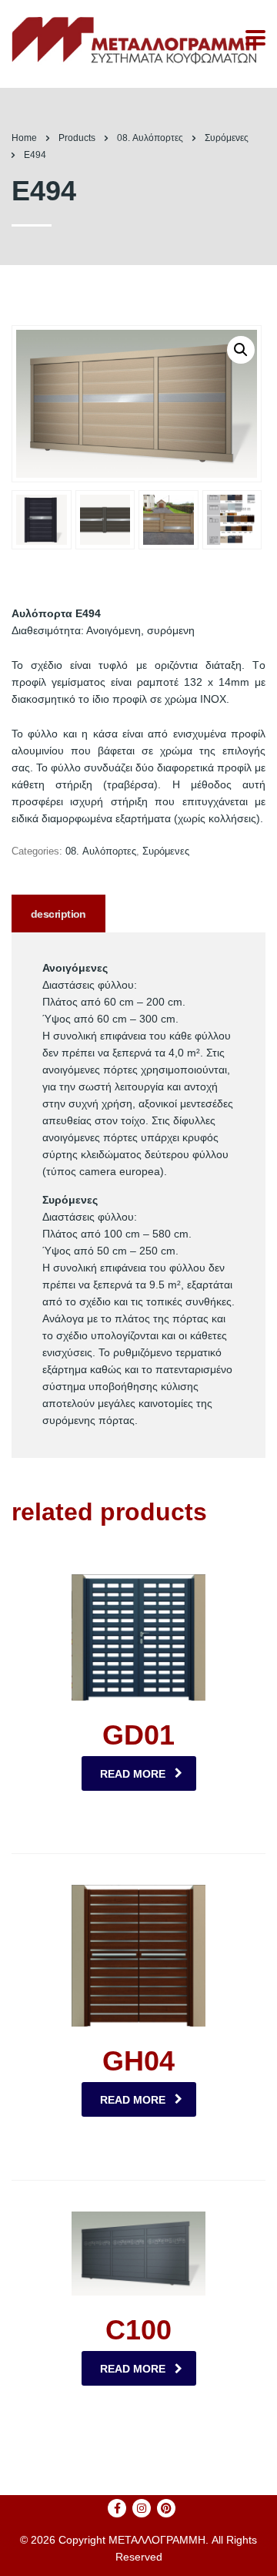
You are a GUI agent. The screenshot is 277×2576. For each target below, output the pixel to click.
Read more (133, 1774)
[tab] (58, 914)
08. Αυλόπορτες (101, 851)
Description (58, 914)
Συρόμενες (166, 851)
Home (24, 138)
